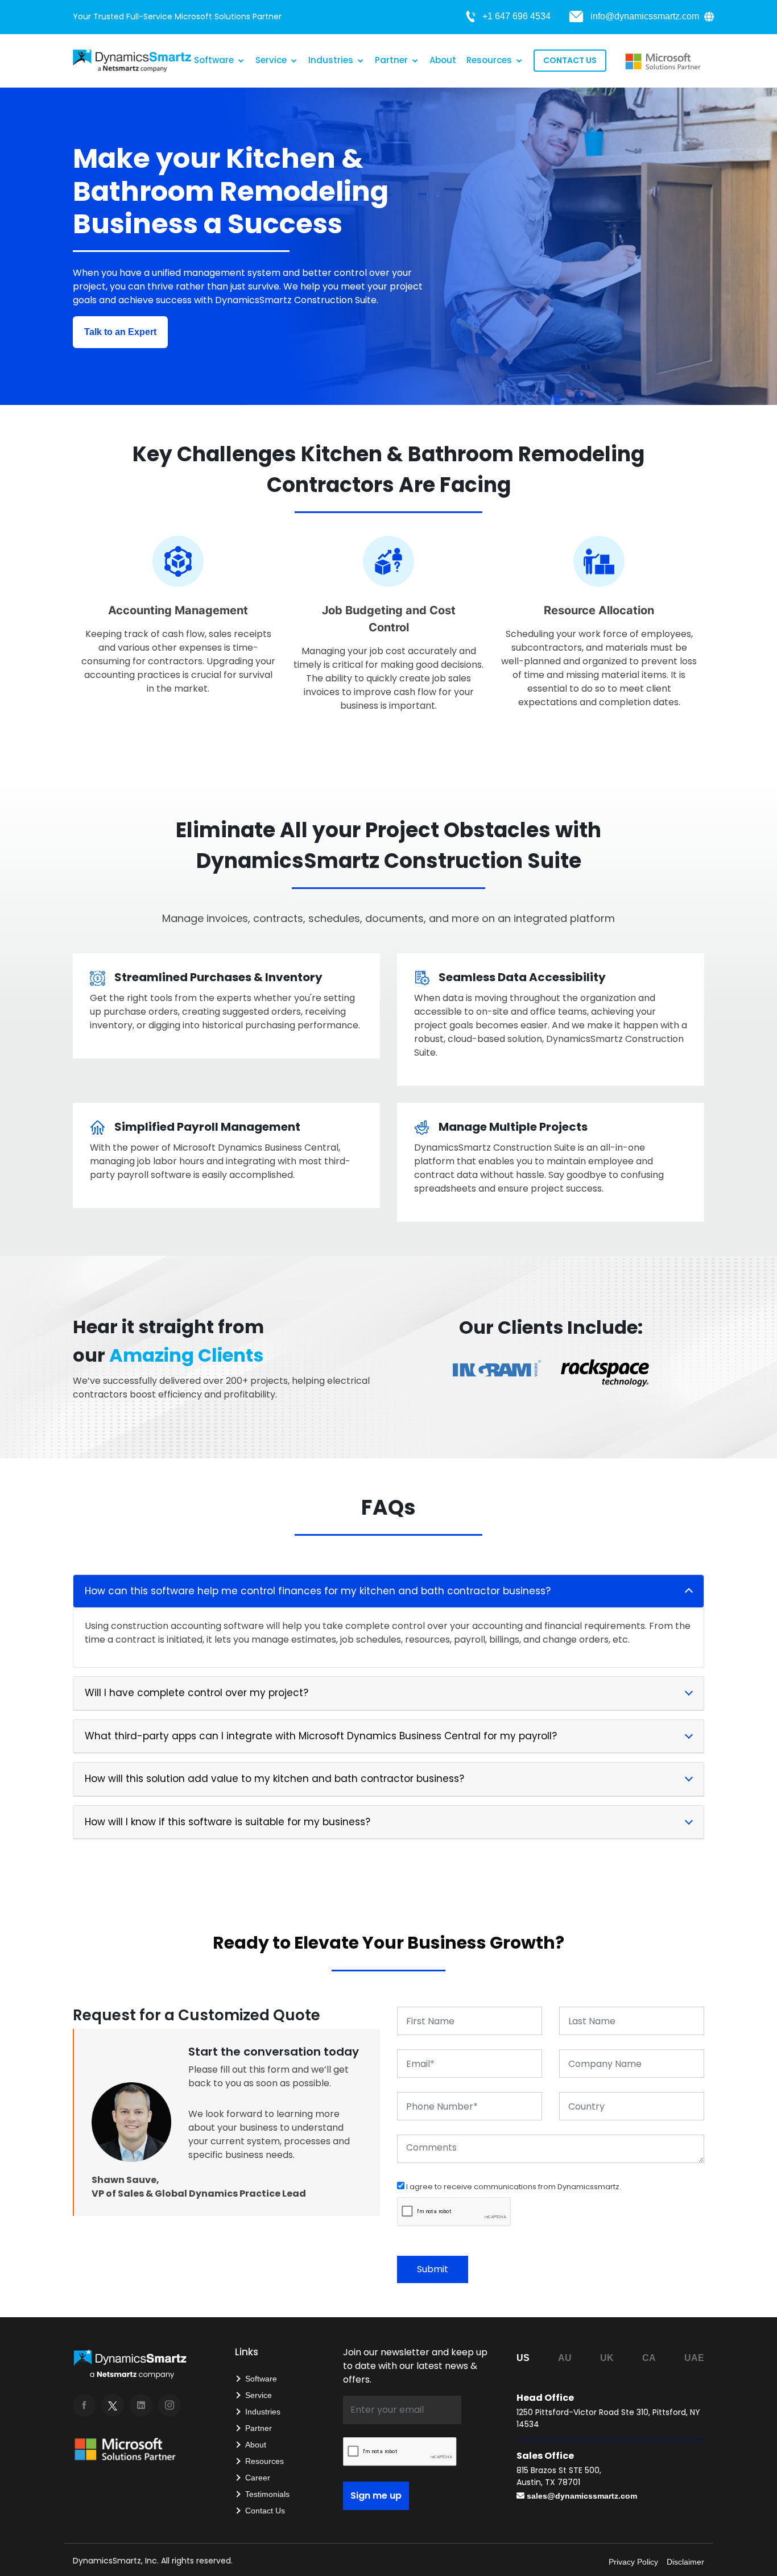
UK (607, 2358)
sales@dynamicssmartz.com (582, 2496)
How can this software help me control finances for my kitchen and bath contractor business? (318, 1591)
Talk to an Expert (120, 332)
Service (271, 60)
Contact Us (570, 60)
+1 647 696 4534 (516, 16)
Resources (489, 60)
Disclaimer (685, 2562)
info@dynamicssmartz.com (645, 16)
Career (258, 2478)
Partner (391, 60)
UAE (694, 2358)
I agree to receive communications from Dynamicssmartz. (513, 2187)
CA (649, 2358)
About (443, 60)
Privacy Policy (633, 2562)
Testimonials (267, 2494)
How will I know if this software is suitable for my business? (228, 1822)
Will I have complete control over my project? (197, 1693)
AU (565, 2358)
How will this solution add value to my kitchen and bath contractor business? (274, 1779)
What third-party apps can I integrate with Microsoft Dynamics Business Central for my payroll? (321, 1736)
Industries (331, 60)
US (523, 2358)
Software (214, 60)
